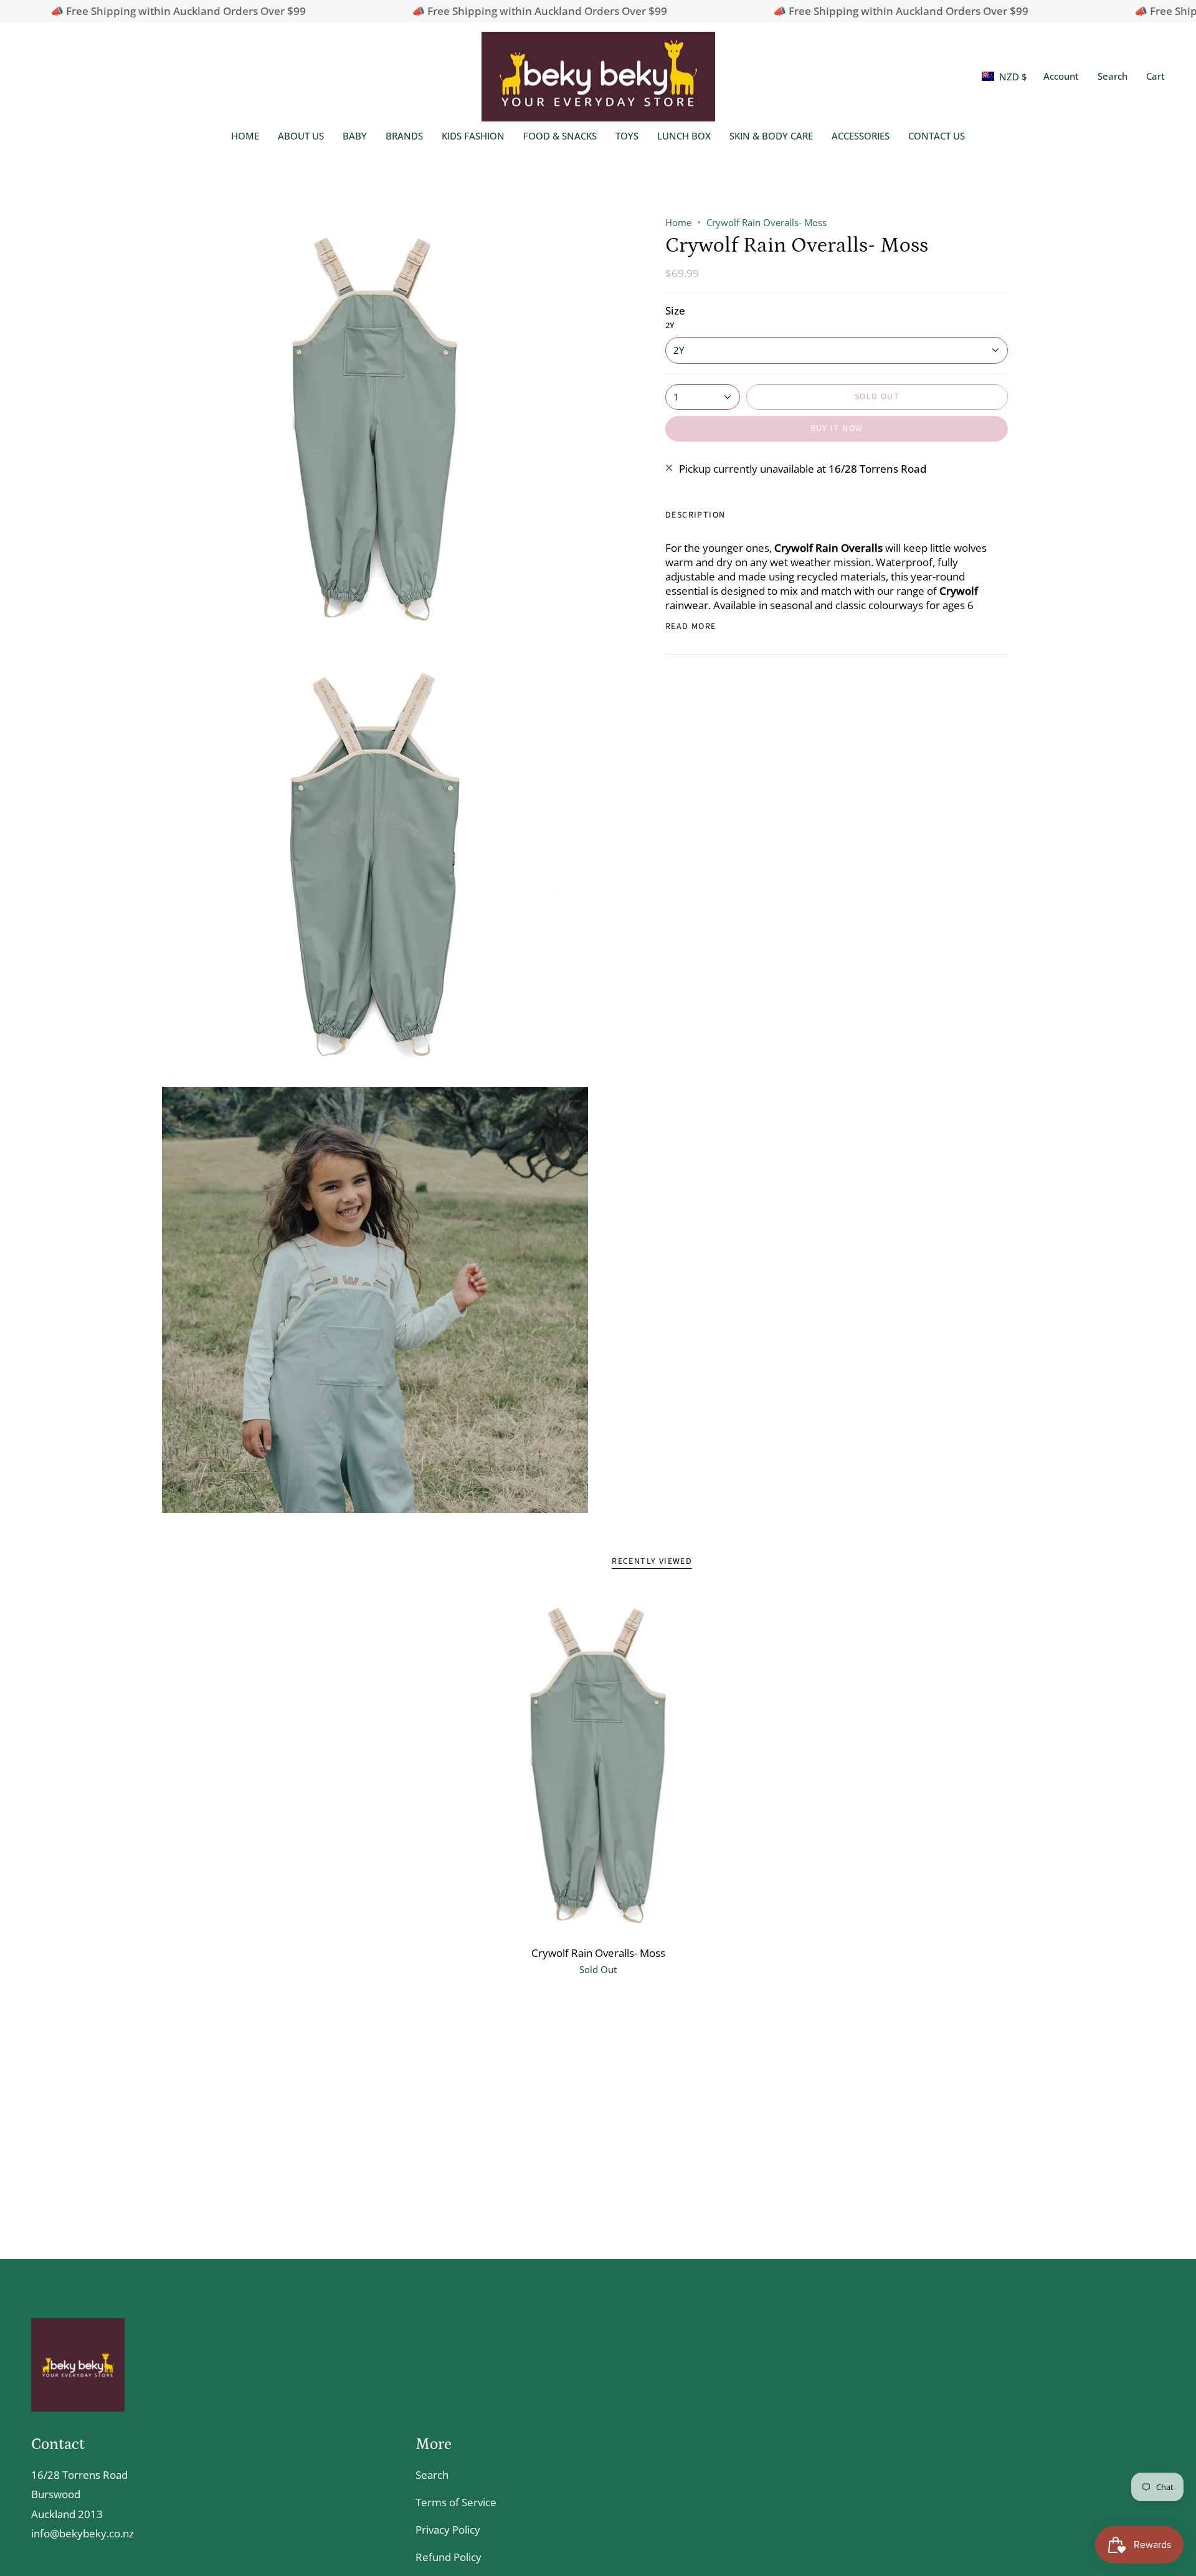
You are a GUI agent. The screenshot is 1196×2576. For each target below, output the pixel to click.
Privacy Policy (448, 2530)
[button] (1113, 77)
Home (678, 222)
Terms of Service (456, 2502)
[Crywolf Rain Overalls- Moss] (598, 1765)
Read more (691, 627)
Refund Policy (448, 2557)
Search (432, 2475)
